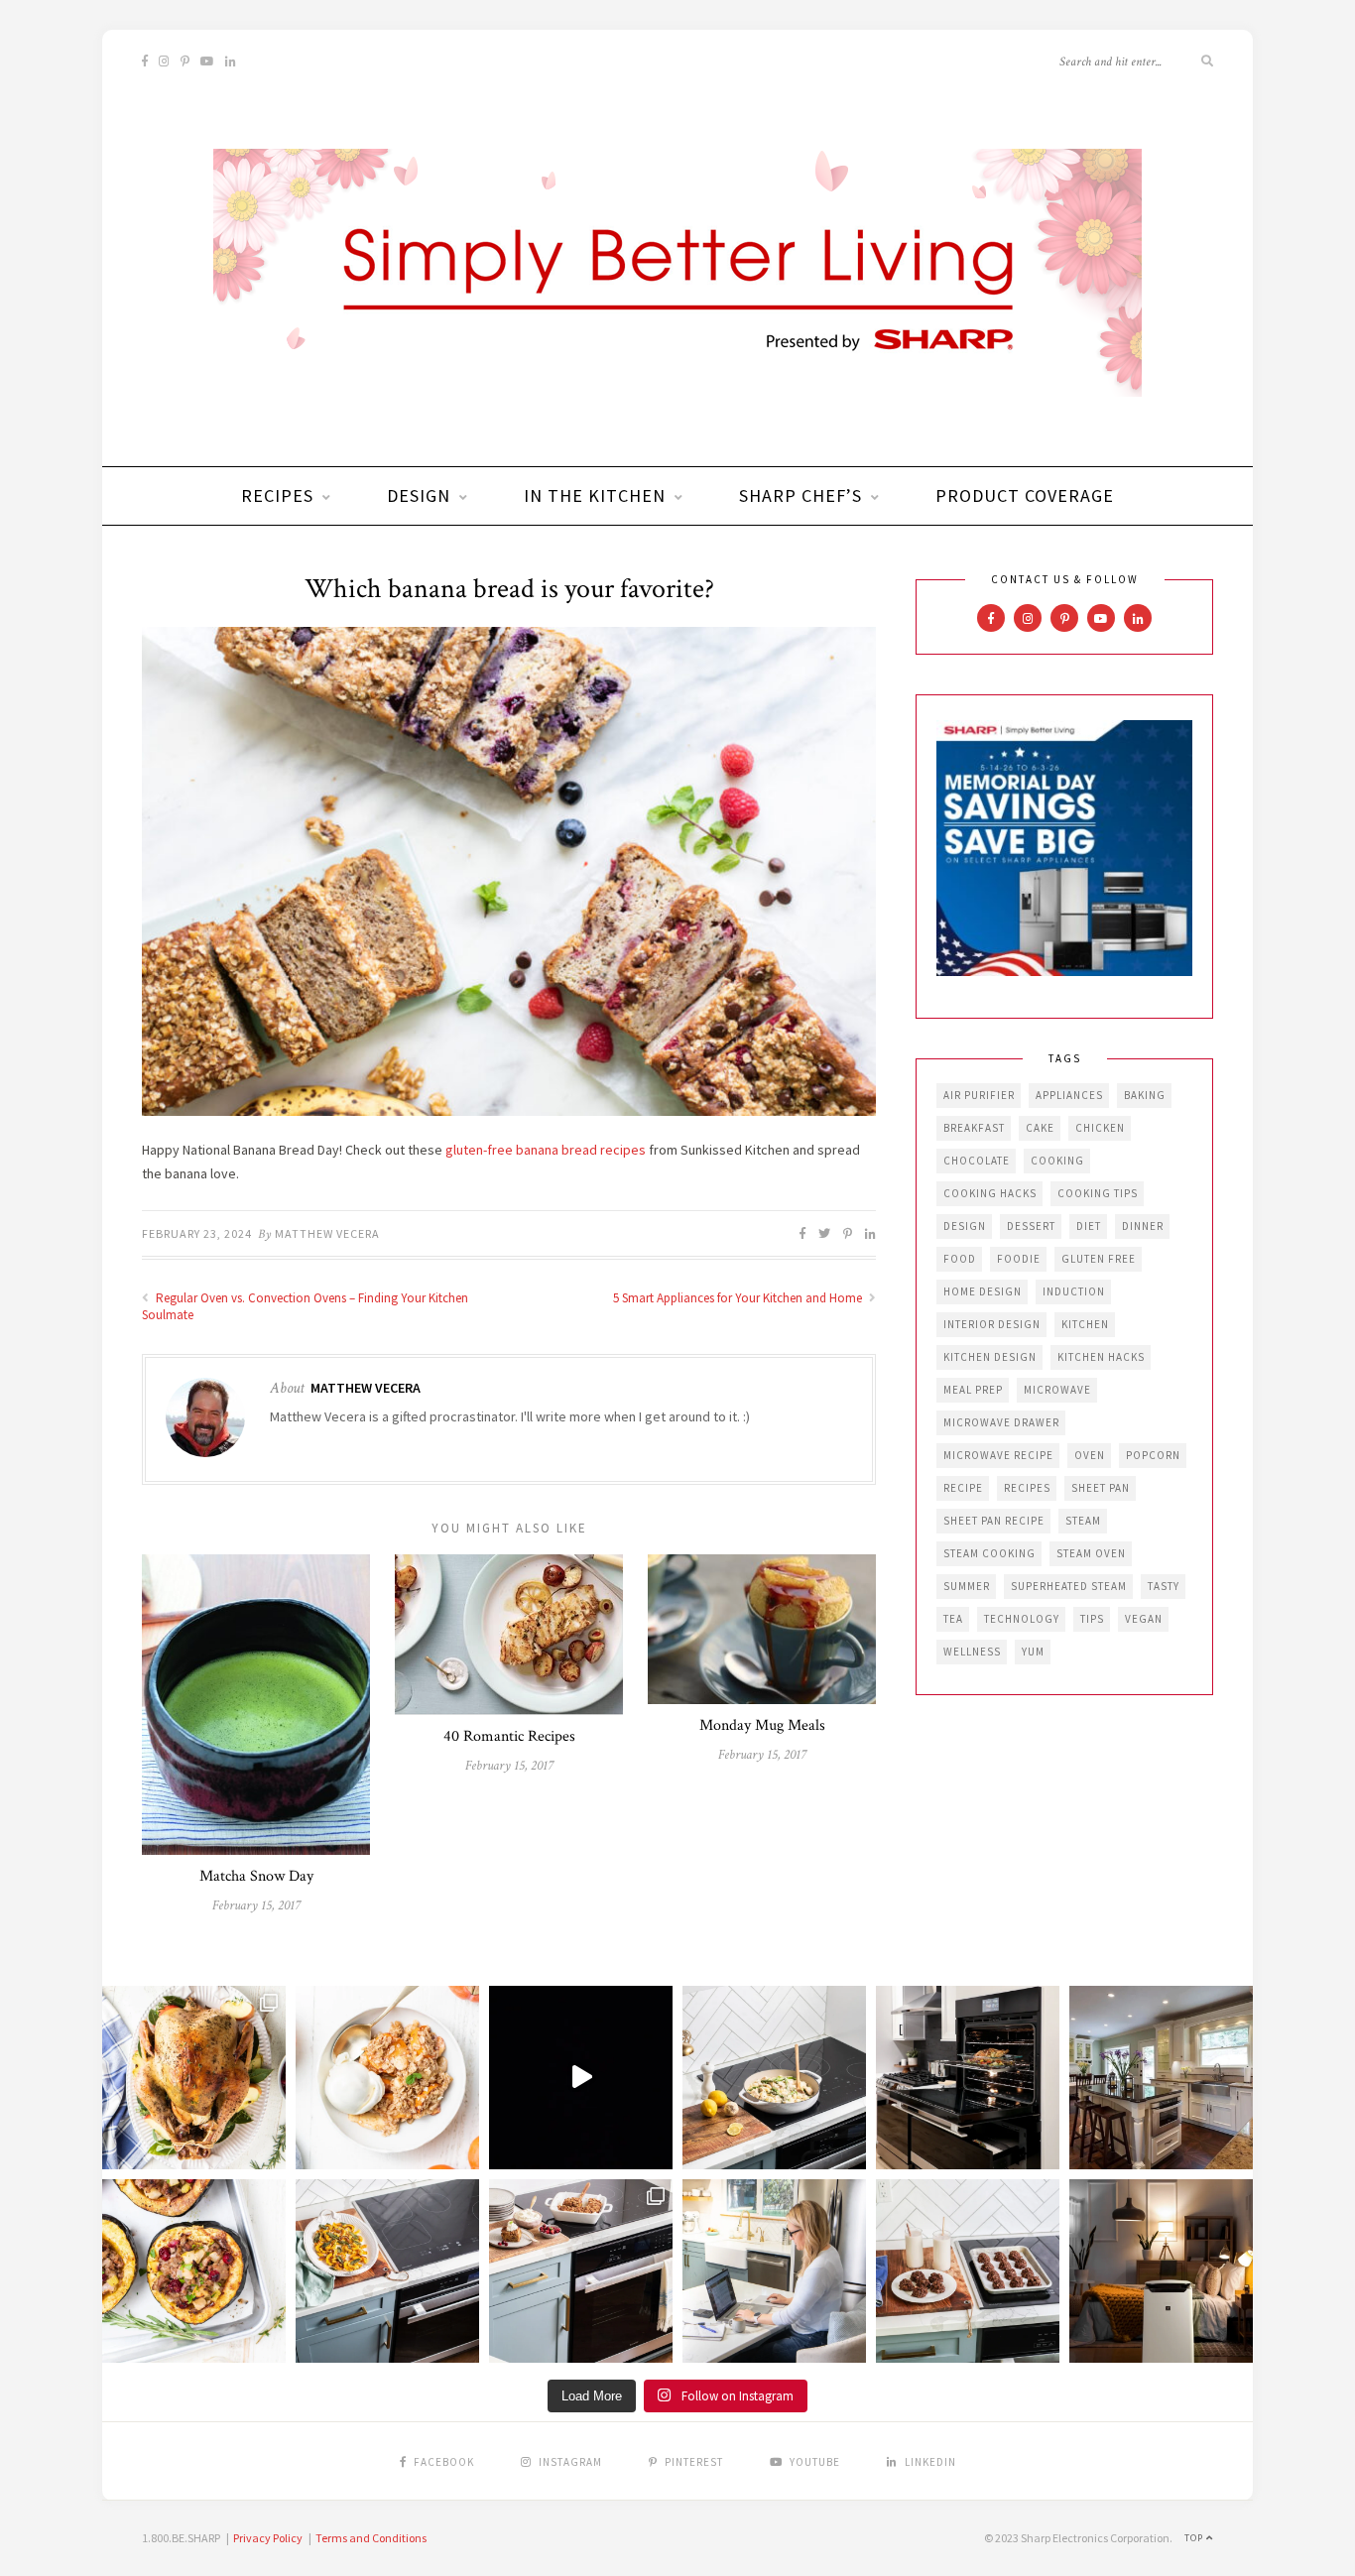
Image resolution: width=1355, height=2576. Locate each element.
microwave (1057, 1390)
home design (983, 1291)
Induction (1074, 1291)
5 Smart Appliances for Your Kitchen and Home (739, 1298)
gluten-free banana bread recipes (546, 1150)
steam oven (1091, 1553)
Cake (1040, 1128)
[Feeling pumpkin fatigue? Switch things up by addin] (194, 2271)
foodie (1019, 1259)
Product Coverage (1025, 495)
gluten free (1099, 1259)
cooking (1057, 1161)
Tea (953, 1619)
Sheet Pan (1101, 1488)
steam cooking (989, 1553)
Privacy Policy (268, 2538)
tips (1092, 1619)
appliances (1069, 1095)
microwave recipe (998, 1455)
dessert (1031, 1226)
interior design (992, 1324)
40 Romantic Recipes (509, 1736)
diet (1089, 1226)
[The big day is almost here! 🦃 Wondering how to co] (194, 2078)
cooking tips (1098, 1193)
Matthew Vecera (327, 1233)
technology (1022, 1619)
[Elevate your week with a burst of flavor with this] (774, 2078)
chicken (1100, 1128)
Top (1195, 2538)
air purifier (979, 1095)
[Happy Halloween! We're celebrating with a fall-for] (387, 2271)
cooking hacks (990, 1193)
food (960, 1259)
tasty (1164, 1586)
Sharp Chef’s (801, 495)
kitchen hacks (1101, 1357)
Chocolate (977, 1161)
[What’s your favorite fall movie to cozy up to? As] (581, 2078)
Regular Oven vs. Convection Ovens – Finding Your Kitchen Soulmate (305, 1306)
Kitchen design (990, 1357)
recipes (1027, 1488)
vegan (1144, 1619)
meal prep (973, 1390)
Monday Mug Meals (762, 1725)
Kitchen (1085, 1324)
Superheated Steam (1069, 1586)
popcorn (1153, 1455)
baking (1145, 1095)
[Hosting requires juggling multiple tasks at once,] (968, 2078)
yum (1033, 1652)
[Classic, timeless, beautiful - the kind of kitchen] (1161, 2078)
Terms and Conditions (371, 2538)
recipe (963, 1488)
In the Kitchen (595, 495)
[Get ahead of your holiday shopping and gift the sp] (1161, 2271)
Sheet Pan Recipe (994, 1521)
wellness (972, 1652)
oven (1090, 1455)
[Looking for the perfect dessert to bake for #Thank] (387, 2078)
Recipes (277, 495)
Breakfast (974, 1128)
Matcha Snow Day (256, 1876)
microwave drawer (1001, 1422)
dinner (1143, 1226)
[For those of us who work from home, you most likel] (774, 2271)
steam (1083, 1521)
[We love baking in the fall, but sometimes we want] (968, 2271)
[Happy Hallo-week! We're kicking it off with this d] (581, 2271)
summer (967, 1586)
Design (419, 495)
